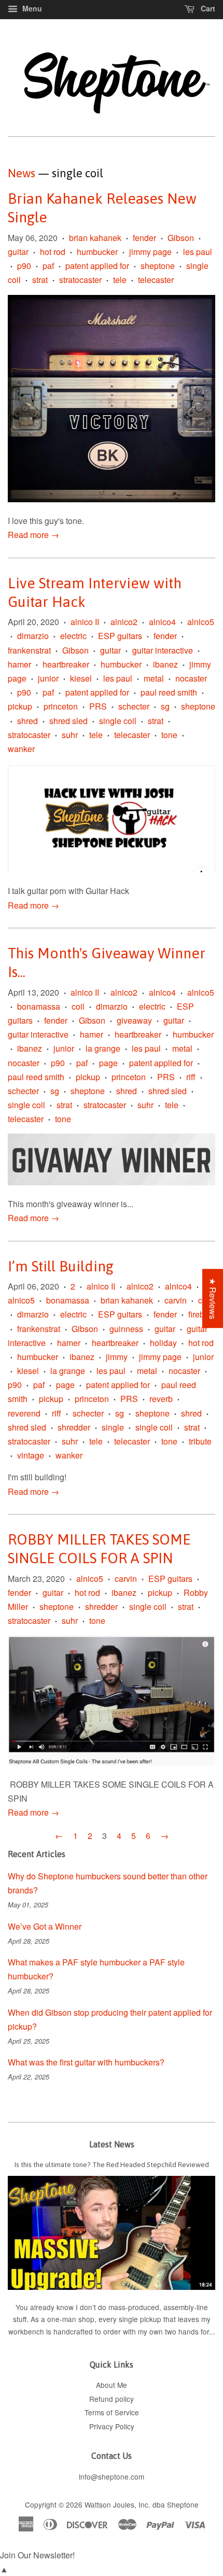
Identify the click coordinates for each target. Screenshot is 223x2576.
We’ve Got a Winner (45, 1926)
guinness (126, 1329)
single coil (118, 721)
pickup (20, 706)
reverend (24, 1413)
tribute (200, 1441)
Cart (207, 8)
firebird (201, 1314)
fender (144, 238)
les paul (198, 252)
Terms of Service (112, 2412)
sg (165, 706)
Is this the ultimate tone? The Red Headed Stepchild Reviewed (112, 2164)
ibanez (165, 664)
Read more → (33, 535)
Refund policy (112, 2399)
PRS (98, 706)
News (22, 173)
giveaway (134, 1020)
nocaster (191, 678)
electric (73, 636)
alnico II (85, 622)
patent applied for (97, 266)
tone (169, 735)
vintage (31, 1455)
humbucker (97, 252)
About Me (112, 2385)
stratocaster (80, 280)
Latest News (112, 2144)
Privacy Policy (112, 2426)
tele (120, 280)
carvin (176, 1300)
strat (40, 280)
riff (191, 1077)
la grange (103, 1048)
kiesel (81, 678)
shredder (74, 1427)
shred (27, 721)
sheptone (158, 266)
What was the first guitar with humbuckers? (86, 2062)
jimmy (117, 1357)
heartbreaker (66, 664)
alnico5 (201, 622)
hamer (19, 664)
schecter (134, 706)
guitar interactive (163, 650)
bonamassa (39, 1006)
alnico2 (124, 622)
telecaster (156, 280)
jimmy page (150, 252)
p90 (24, 266)
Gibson (181, 238)
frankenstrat (29, 650)
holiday (163, 1343)
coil (78, 1006)
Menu (31, 8)
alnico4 (162, 622)
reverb (161, 1399)
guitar (18, 252)
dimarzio (33, 636)
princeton (61, 706)
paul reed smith (169, 692)
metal (154, 678)
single (113, 1427)
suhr (70, 735)
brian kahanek (95, 238)
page (108, 1063)
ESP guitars (120, 636)
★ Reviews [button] (213, 1298)
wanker (21, 749)
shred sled (68, 721)
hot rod (53, 252)
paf (48, 266)
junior (48, 678)
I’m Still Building (61, 1266)
